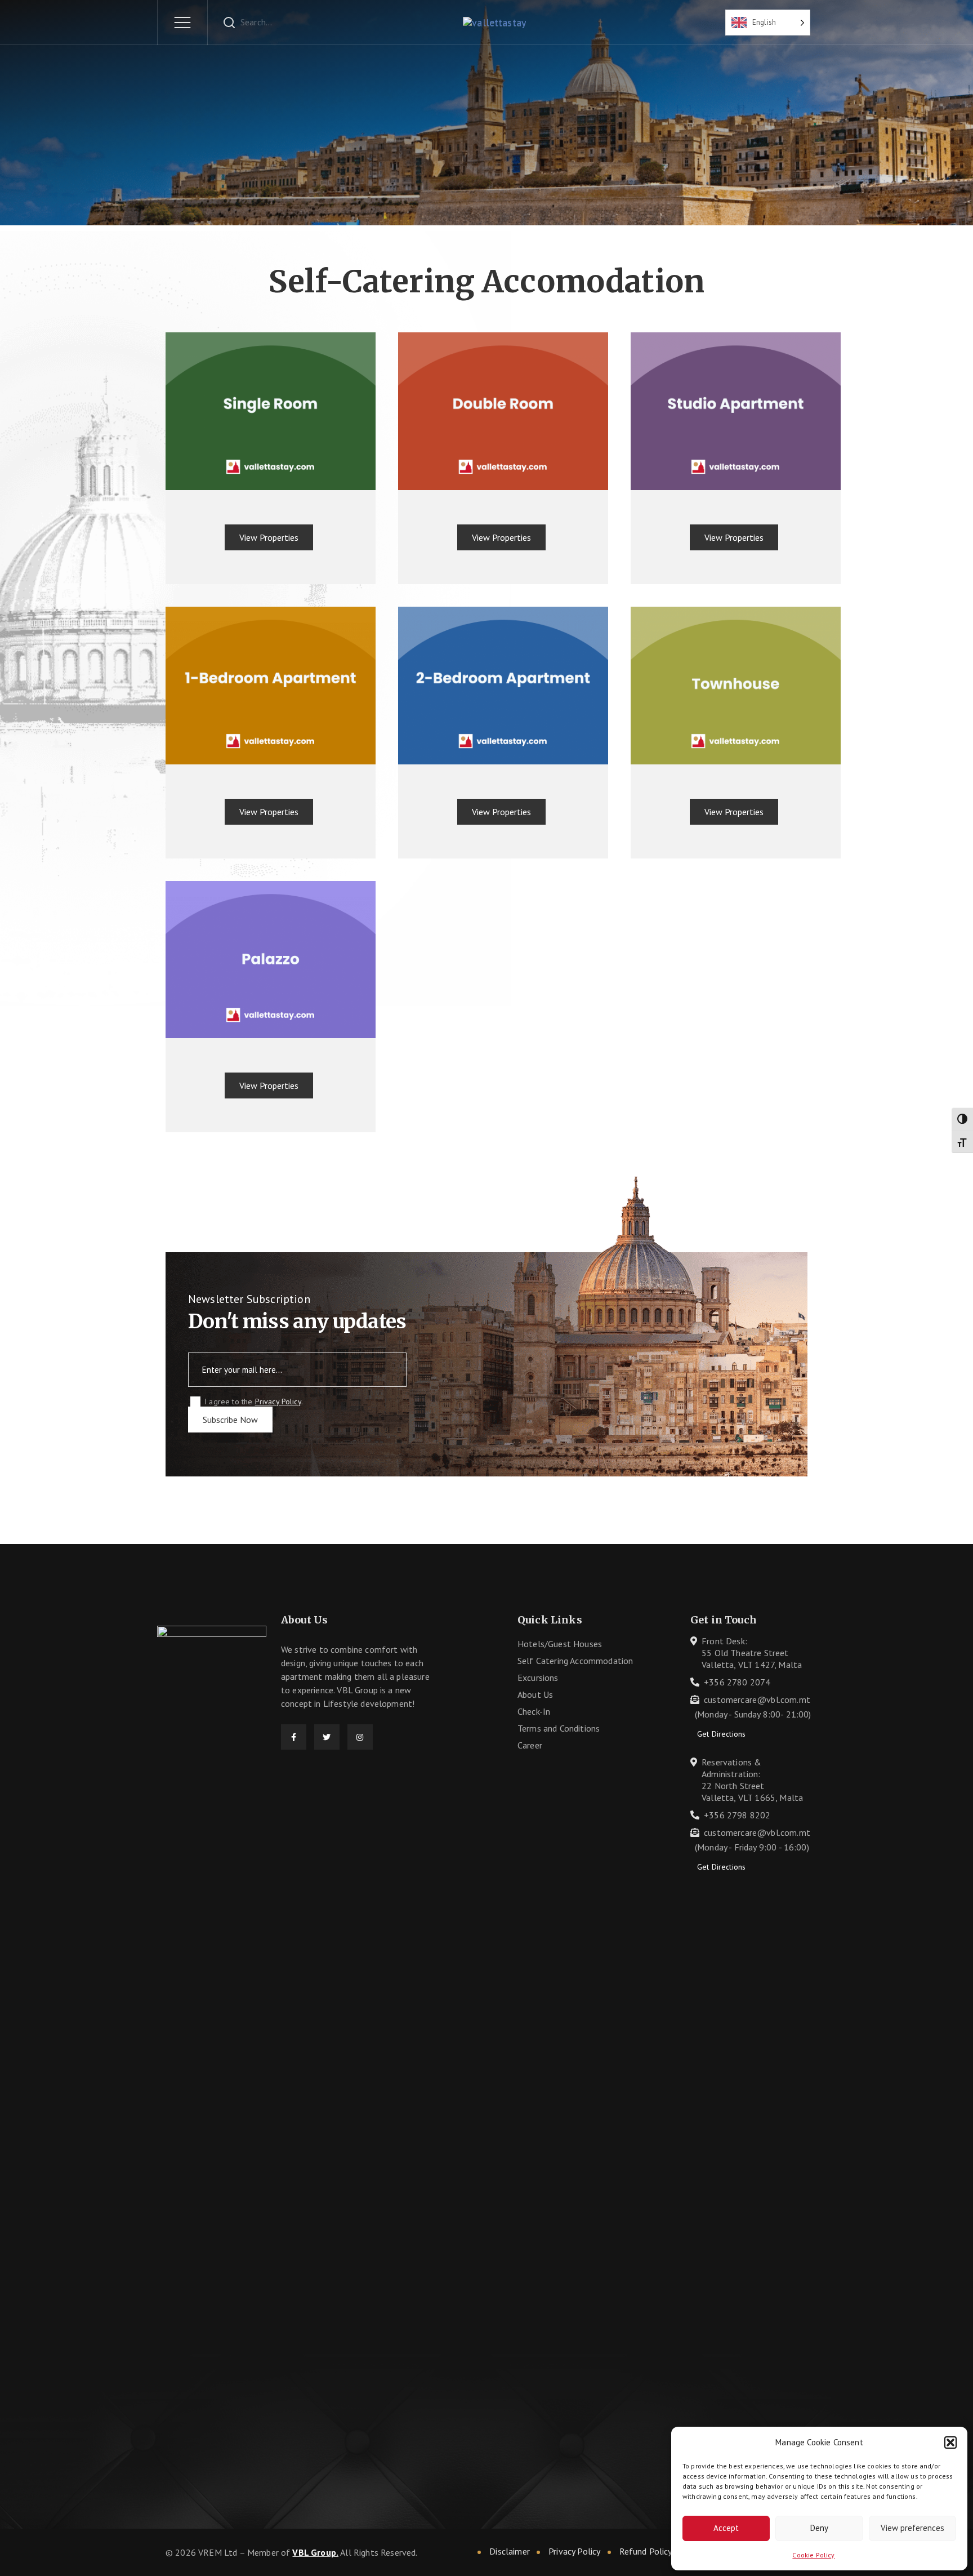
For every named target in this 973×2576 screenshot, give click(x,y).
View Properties (269, 537)
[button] (950, 2442)
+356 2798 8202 (737, 1815)
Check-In (534, 1711)
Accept (726, 2528)
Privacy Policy (278, 1402)
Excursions (538, 1678)
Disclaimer (510, 2551)
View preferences (912, 2528)
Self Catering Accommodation (575, 1661)
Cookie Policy (813, 2555)
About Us (535, 1694)
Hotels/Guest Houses (560, 1644)
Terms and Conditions (559, 1728)
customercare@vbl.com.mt (757, 1699)
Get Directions (721, 1734)
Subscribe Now (230, 1420)
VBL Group (314, 2552)
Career (530, 1745)
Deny (819, 2528)
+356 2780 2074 (737, 1682)
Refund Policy (646, 2551)
